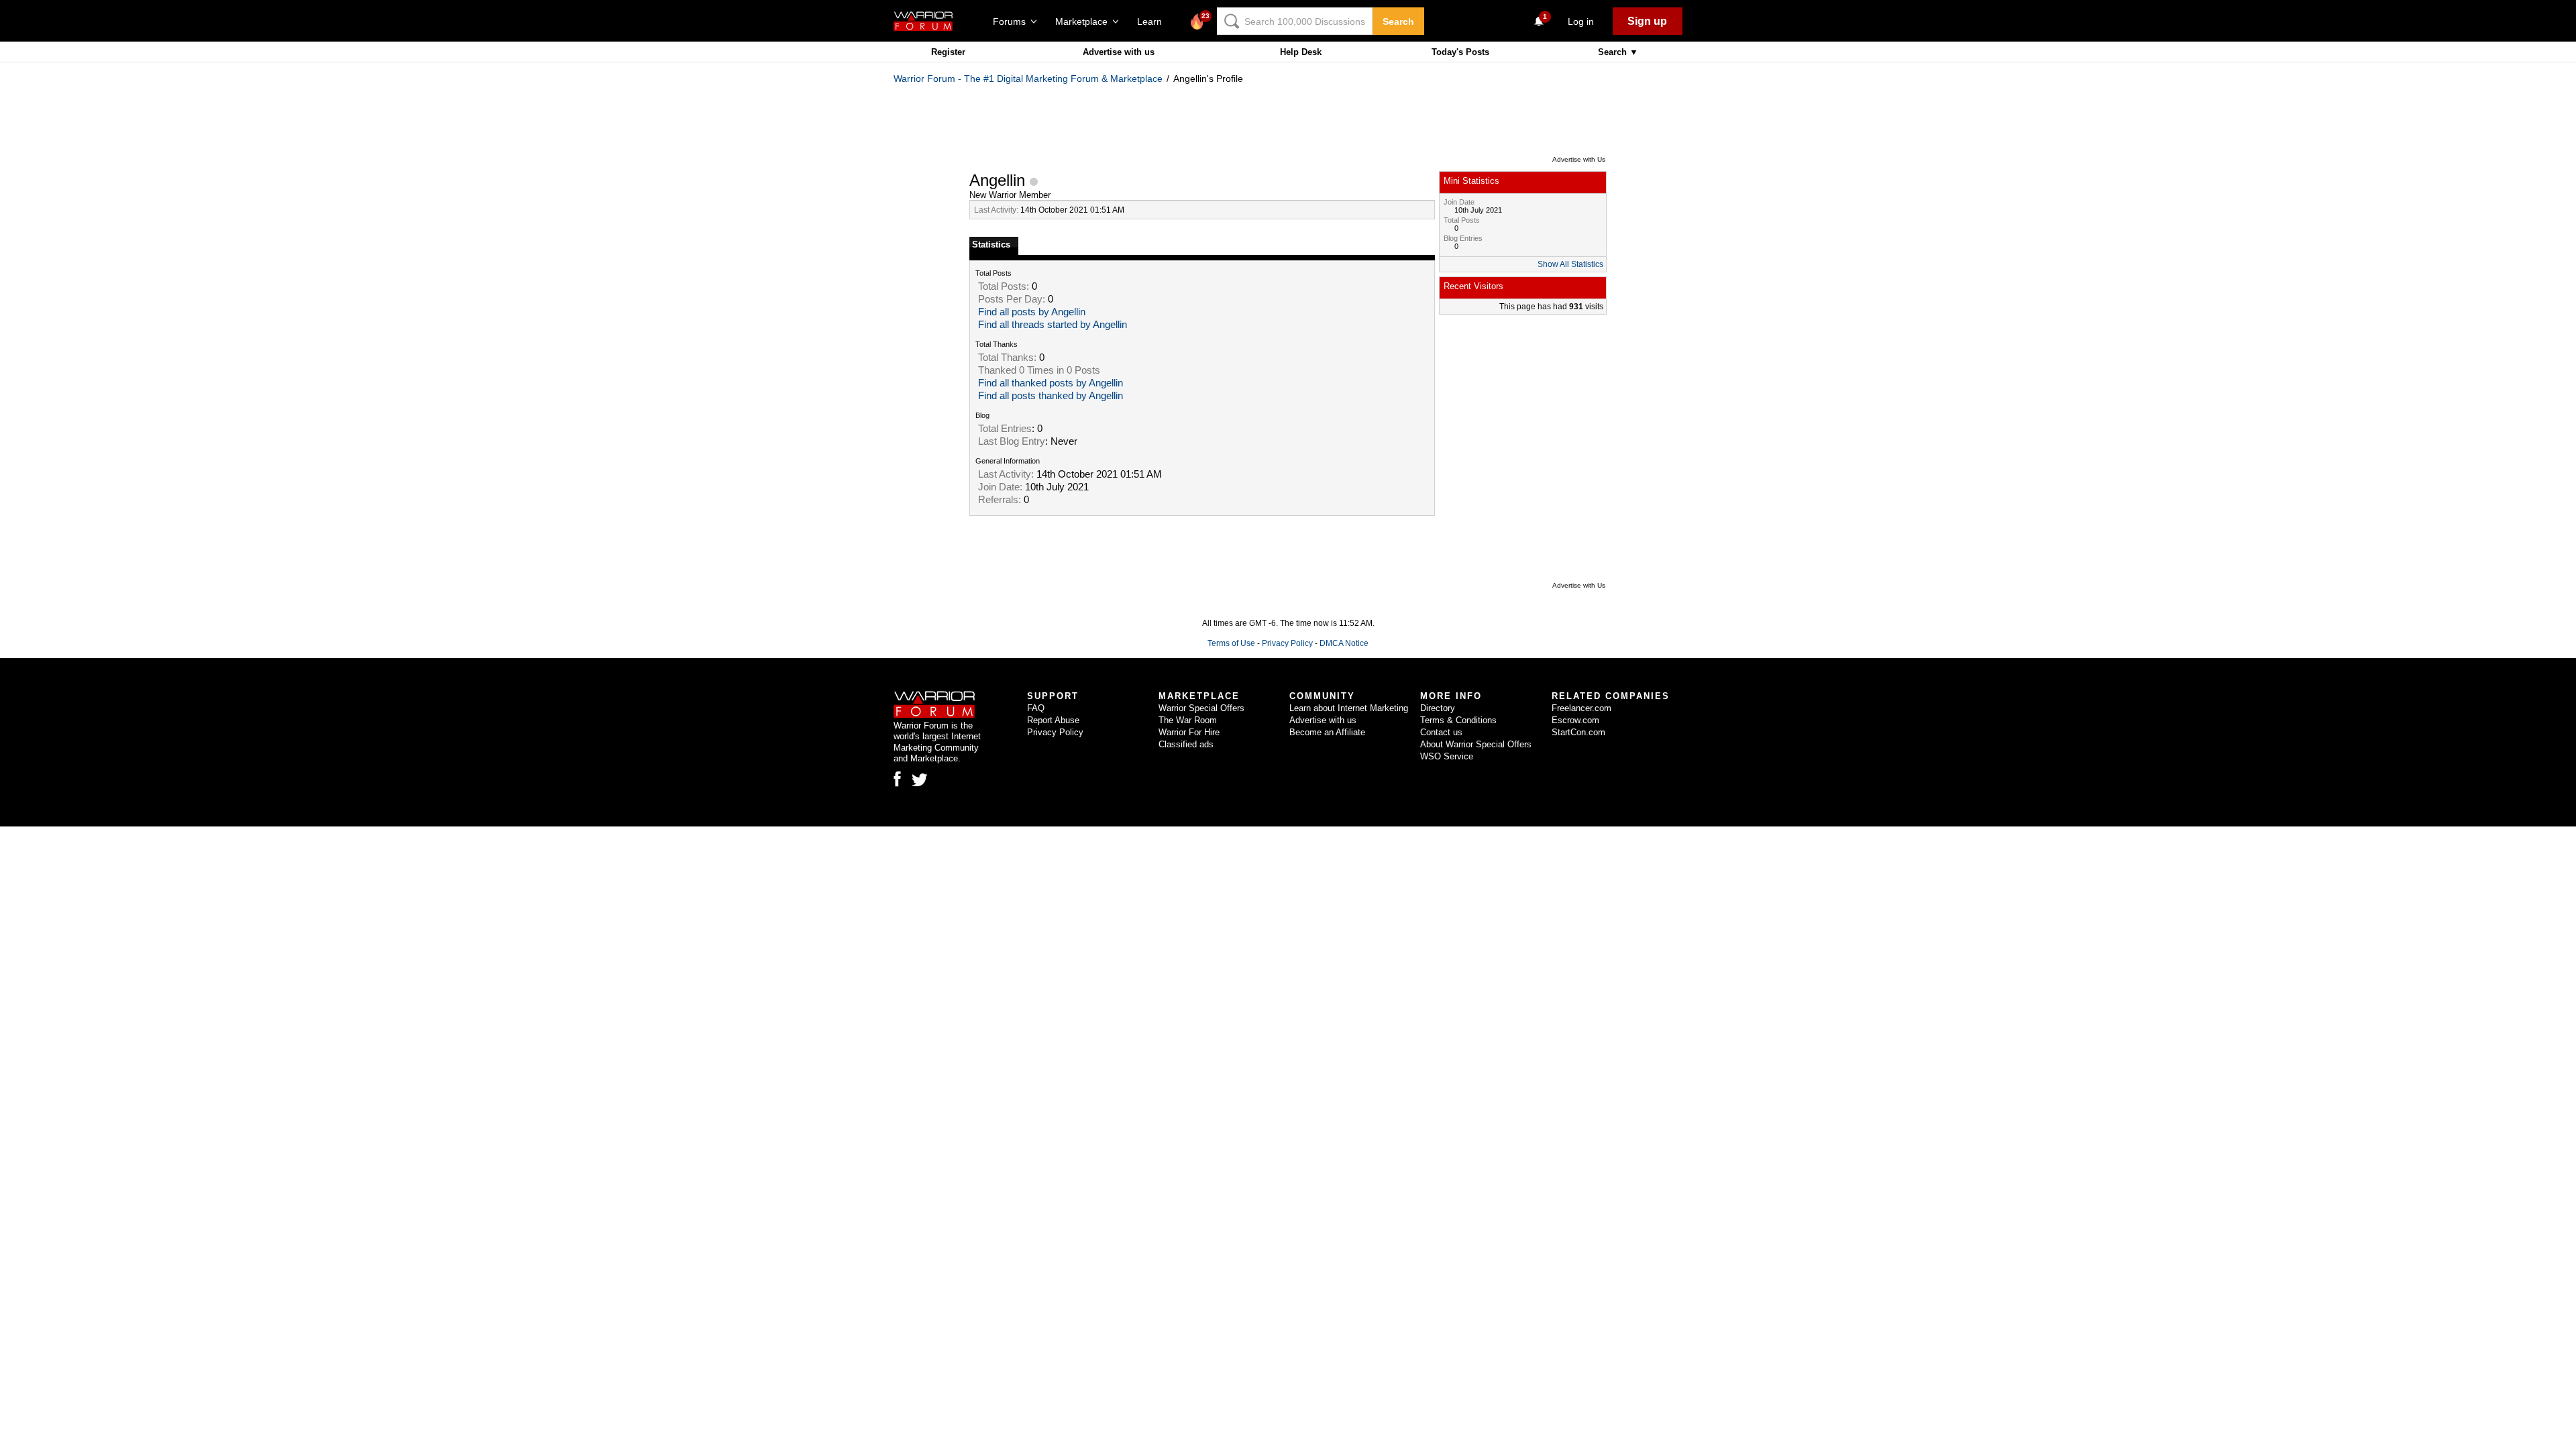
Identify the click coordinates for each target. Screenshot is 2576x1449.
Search (1398, 21)
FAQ (1036, 708)
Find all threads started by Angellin (1053, 325)
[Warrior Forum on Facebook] (897, 779)
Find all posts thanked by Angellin (1051, 396)
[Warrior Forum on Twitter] (920, 780)
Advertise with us (1119, 52)
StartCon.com (1578, 732)
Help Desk (1301, 52)
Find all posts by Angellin (1032, 312)
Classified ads (1186, 744)
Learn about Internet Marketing (1349, 708)
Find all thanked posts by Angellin (1051, 383)
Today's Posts (1460, 52)
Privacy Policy (1287, 643)
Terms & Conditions (1458, 720)
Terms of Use (1231, 643)
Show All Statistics (1570, 264)
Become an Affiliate (1327, 732)
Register (948, 52)
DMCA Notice (1344, 643)
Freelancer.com (1581, 708)
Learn (1153, 21)
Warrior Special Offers (1201, 708)
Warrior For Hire (1189, 732)
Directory (1438, 708)
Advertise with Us (1579, 159)
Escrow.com (1575, 720)
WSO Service (1447, 756)
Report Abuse (1053, 720)
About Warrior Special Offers (1476, 744)
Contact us (1441, 732)
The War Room (1188, 720)
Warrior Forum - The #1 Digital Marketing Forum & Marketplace (1028, 78)
